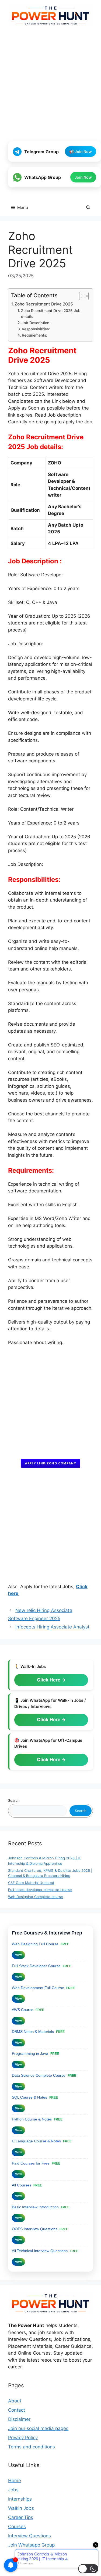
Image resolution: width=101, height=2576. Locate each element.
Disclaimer (19, 2419)
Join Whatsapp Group (31, 2545)
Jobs (13, 2490)
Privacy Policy (23, 2438)
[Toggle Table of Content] (81, 296)
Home (15, 2481)
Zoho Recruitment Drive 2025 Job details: (51, 314)
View (18, 1955)
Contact (17, 2410)
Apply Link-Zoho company (50, 1463)
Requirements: (34, 335)
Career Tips (21, 2517)
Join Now (83, 177)
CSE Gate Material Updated (31, 1883)
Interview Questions (29, 2536)
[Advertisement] (50, 84)
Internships (20, 2499)
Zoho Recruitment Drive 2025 (44, 304)
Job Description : (36, 323)
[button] (88, 208)
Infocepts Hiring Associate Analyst (52, 1627)
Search (14, 1800)
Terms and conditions (32, 2447)
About (15, 2401)
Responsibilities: (36, 329)
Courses (17, 2527)
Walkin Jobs (21, 2508)
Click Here (49, 1680)
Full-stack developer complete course (40, 1890)
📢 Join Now (81, 152)
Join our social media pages (38, 2428)
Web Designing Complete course (36, 1897)
